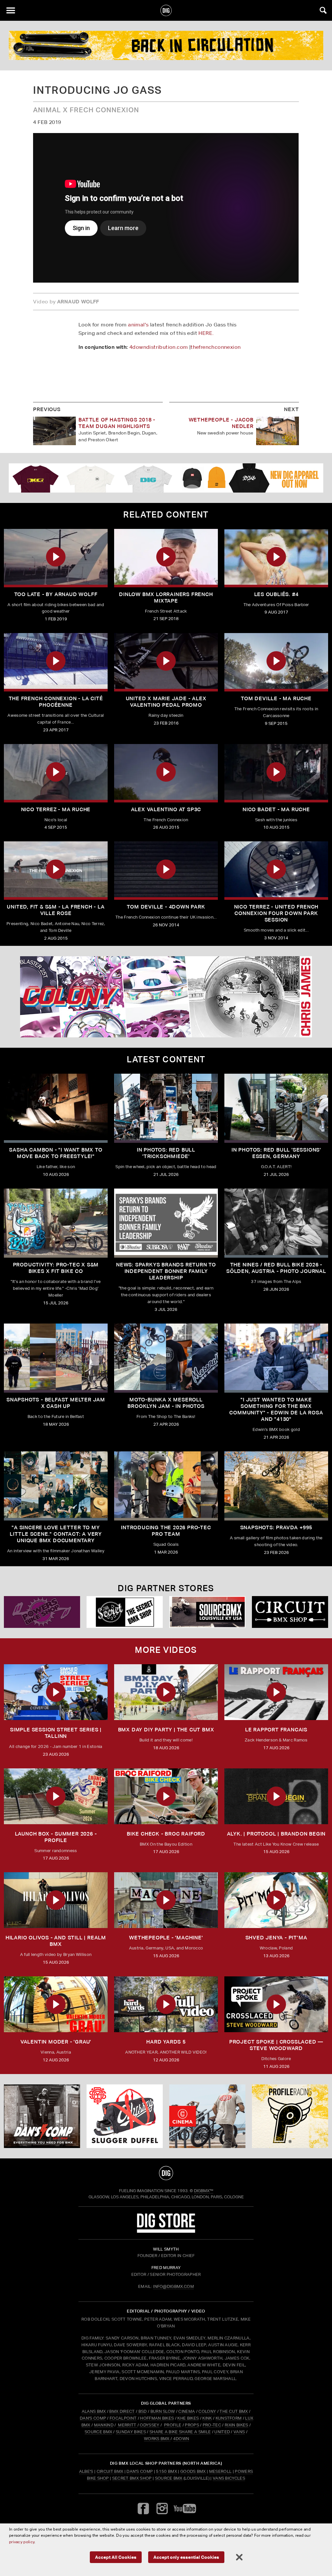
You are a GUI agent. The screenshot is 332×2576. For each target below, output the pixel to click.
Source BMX (169, 2478)
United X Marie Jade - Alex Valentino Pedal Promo (166, 702)
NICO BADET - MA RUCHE (276, 809)
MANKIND (104, 2425)
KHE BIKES (188, 2418)
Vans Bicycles (229, 2478)
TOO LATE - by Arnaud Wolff (56, 594)
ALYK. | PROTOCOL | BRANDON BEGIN (276, 1834)
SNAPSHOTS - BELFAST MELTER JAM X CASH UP (56, 1403)
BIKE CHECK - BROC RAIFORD (166, 1834)
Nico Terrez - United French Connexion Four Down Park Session (276, 913)
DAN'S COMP (93, 2418)
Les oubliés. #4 (276, 594)
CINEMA (187, 2411)
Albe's (86, 2471)
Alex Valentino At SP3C (166, 809)
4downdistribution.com (159, 347)
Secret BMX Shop (132, 2478)
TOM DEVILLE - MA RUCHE (276, 698)
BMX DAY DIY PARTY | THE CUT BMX (166, 1730)
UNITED (222, 2432)
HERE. (206, 333)
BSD (142, 2411)
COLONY (207, 2411)
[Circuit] (290, 1612)
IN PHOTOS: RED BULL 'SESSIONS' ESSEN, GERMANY (276, 1153)
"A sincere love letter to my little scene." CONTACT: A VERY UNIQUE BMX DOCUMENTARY (56, 1534)
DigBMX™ (204, 2191)
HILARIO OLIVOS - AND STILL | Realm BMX (56, 1941)
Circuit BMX (110, 2471)
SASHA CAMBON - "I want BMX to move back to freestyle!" (56, 1153)
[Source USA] (207, 1612)
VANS (239, 2432)
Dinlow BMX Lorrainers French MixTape (166, 598)
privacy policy (22, 2542)
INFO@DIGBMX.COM (173, 2286)
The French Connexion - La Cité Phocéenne (56, 702)
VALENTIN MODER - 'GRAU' (56, 2042)
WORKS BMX (157, 2439)
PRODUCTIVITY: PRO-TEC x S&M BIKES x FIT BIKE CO (56, 1268)
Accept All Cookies (116, 2557)
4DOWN (181, 2439)
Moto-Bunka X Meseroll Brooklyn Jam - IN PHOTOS (166, 1403)
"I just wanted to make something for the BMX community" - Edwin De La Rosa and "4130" (276, 1409)
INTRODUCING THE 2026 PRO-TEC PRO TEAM (166, 1531)
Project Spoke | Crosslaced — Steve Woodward (276, 2045)
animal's (138, 325)
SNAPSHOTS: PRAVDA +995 (276, 1527)
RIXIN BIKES (237, 2425)
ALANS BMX (94, 2411)
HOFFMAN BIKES (157, 2418)
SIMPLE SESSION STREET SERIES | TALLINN (56, 1733)
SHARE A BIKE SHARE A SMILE (180, 2432)
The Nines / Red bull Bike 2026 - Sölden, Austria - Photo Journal (276, 1268)
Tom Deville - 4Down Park (166, 907)
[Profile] (166, 45)
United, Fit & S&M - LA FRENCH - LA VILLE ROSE (56, 910)
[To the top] (166, 2173)
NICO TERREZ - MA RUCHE (56, 809)
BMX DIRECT (122, 2411)
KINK (207, 2418)
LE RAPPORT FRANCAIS (276, 1730)
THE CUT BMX (234, 2411)
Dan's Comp (140, 2471)
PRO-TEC (212, 2425)
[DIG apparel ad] (166, 478)
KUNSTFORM (229, 2418)
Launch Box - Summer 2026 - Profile (56, 1837)
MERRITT (127, 2425)
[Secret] (125, 1612)
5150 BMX (166, 2471)
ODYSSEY (149, 2425)
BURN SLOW (163, 2411)
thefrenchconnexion (216, 347)
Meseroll (220, 2471)
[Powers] (42, 1612)
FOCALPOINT (123, 2418)
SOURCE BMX (98, 2432)
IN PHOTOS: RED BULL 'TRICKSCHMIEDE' (166, 1153)
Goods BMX (193, 2471)
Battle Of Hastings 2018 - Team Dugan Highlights (117, 423)
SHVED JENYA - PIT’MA (276, 1938)
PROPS (192, 2425)
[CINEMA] (207, 2116)
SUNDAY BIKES (131, 2432)
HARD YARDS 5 (166, 2042)
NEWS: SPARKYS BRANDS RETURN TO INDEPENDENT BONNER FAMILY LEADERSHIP (166, 1271)
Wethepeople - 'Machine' (166, 1938)
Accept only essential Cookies (186, 2557)
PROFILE (173, 2425)
